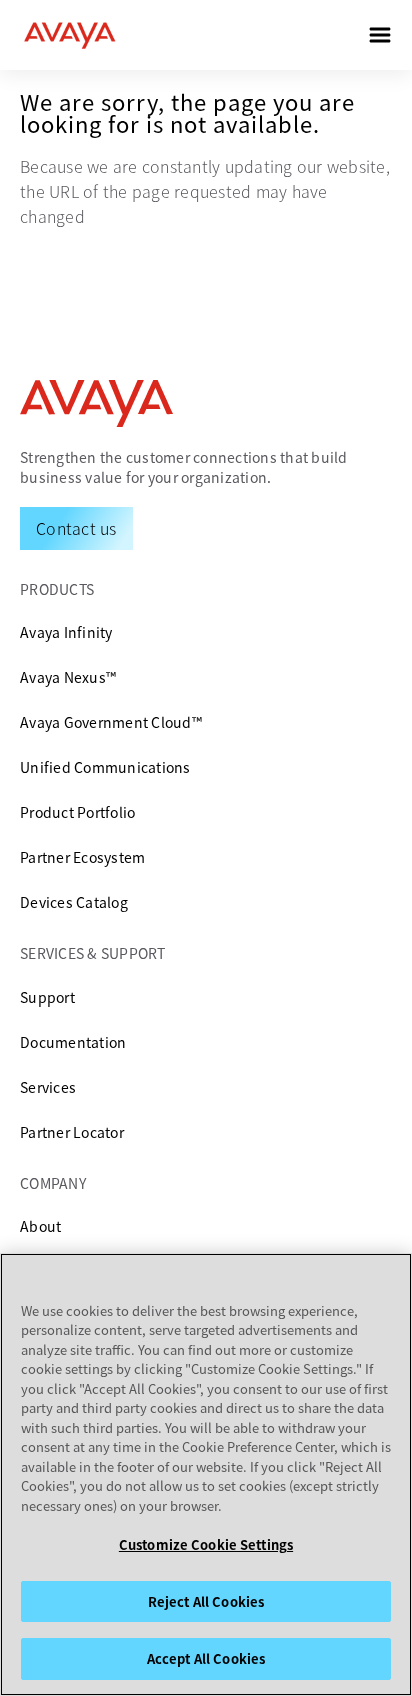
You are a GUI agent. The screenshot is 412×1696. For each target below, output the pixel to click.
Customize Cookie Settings (206, 1544)
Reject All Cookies (206, 1601)
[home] (70, 35)
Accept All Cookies (206, 1658)
